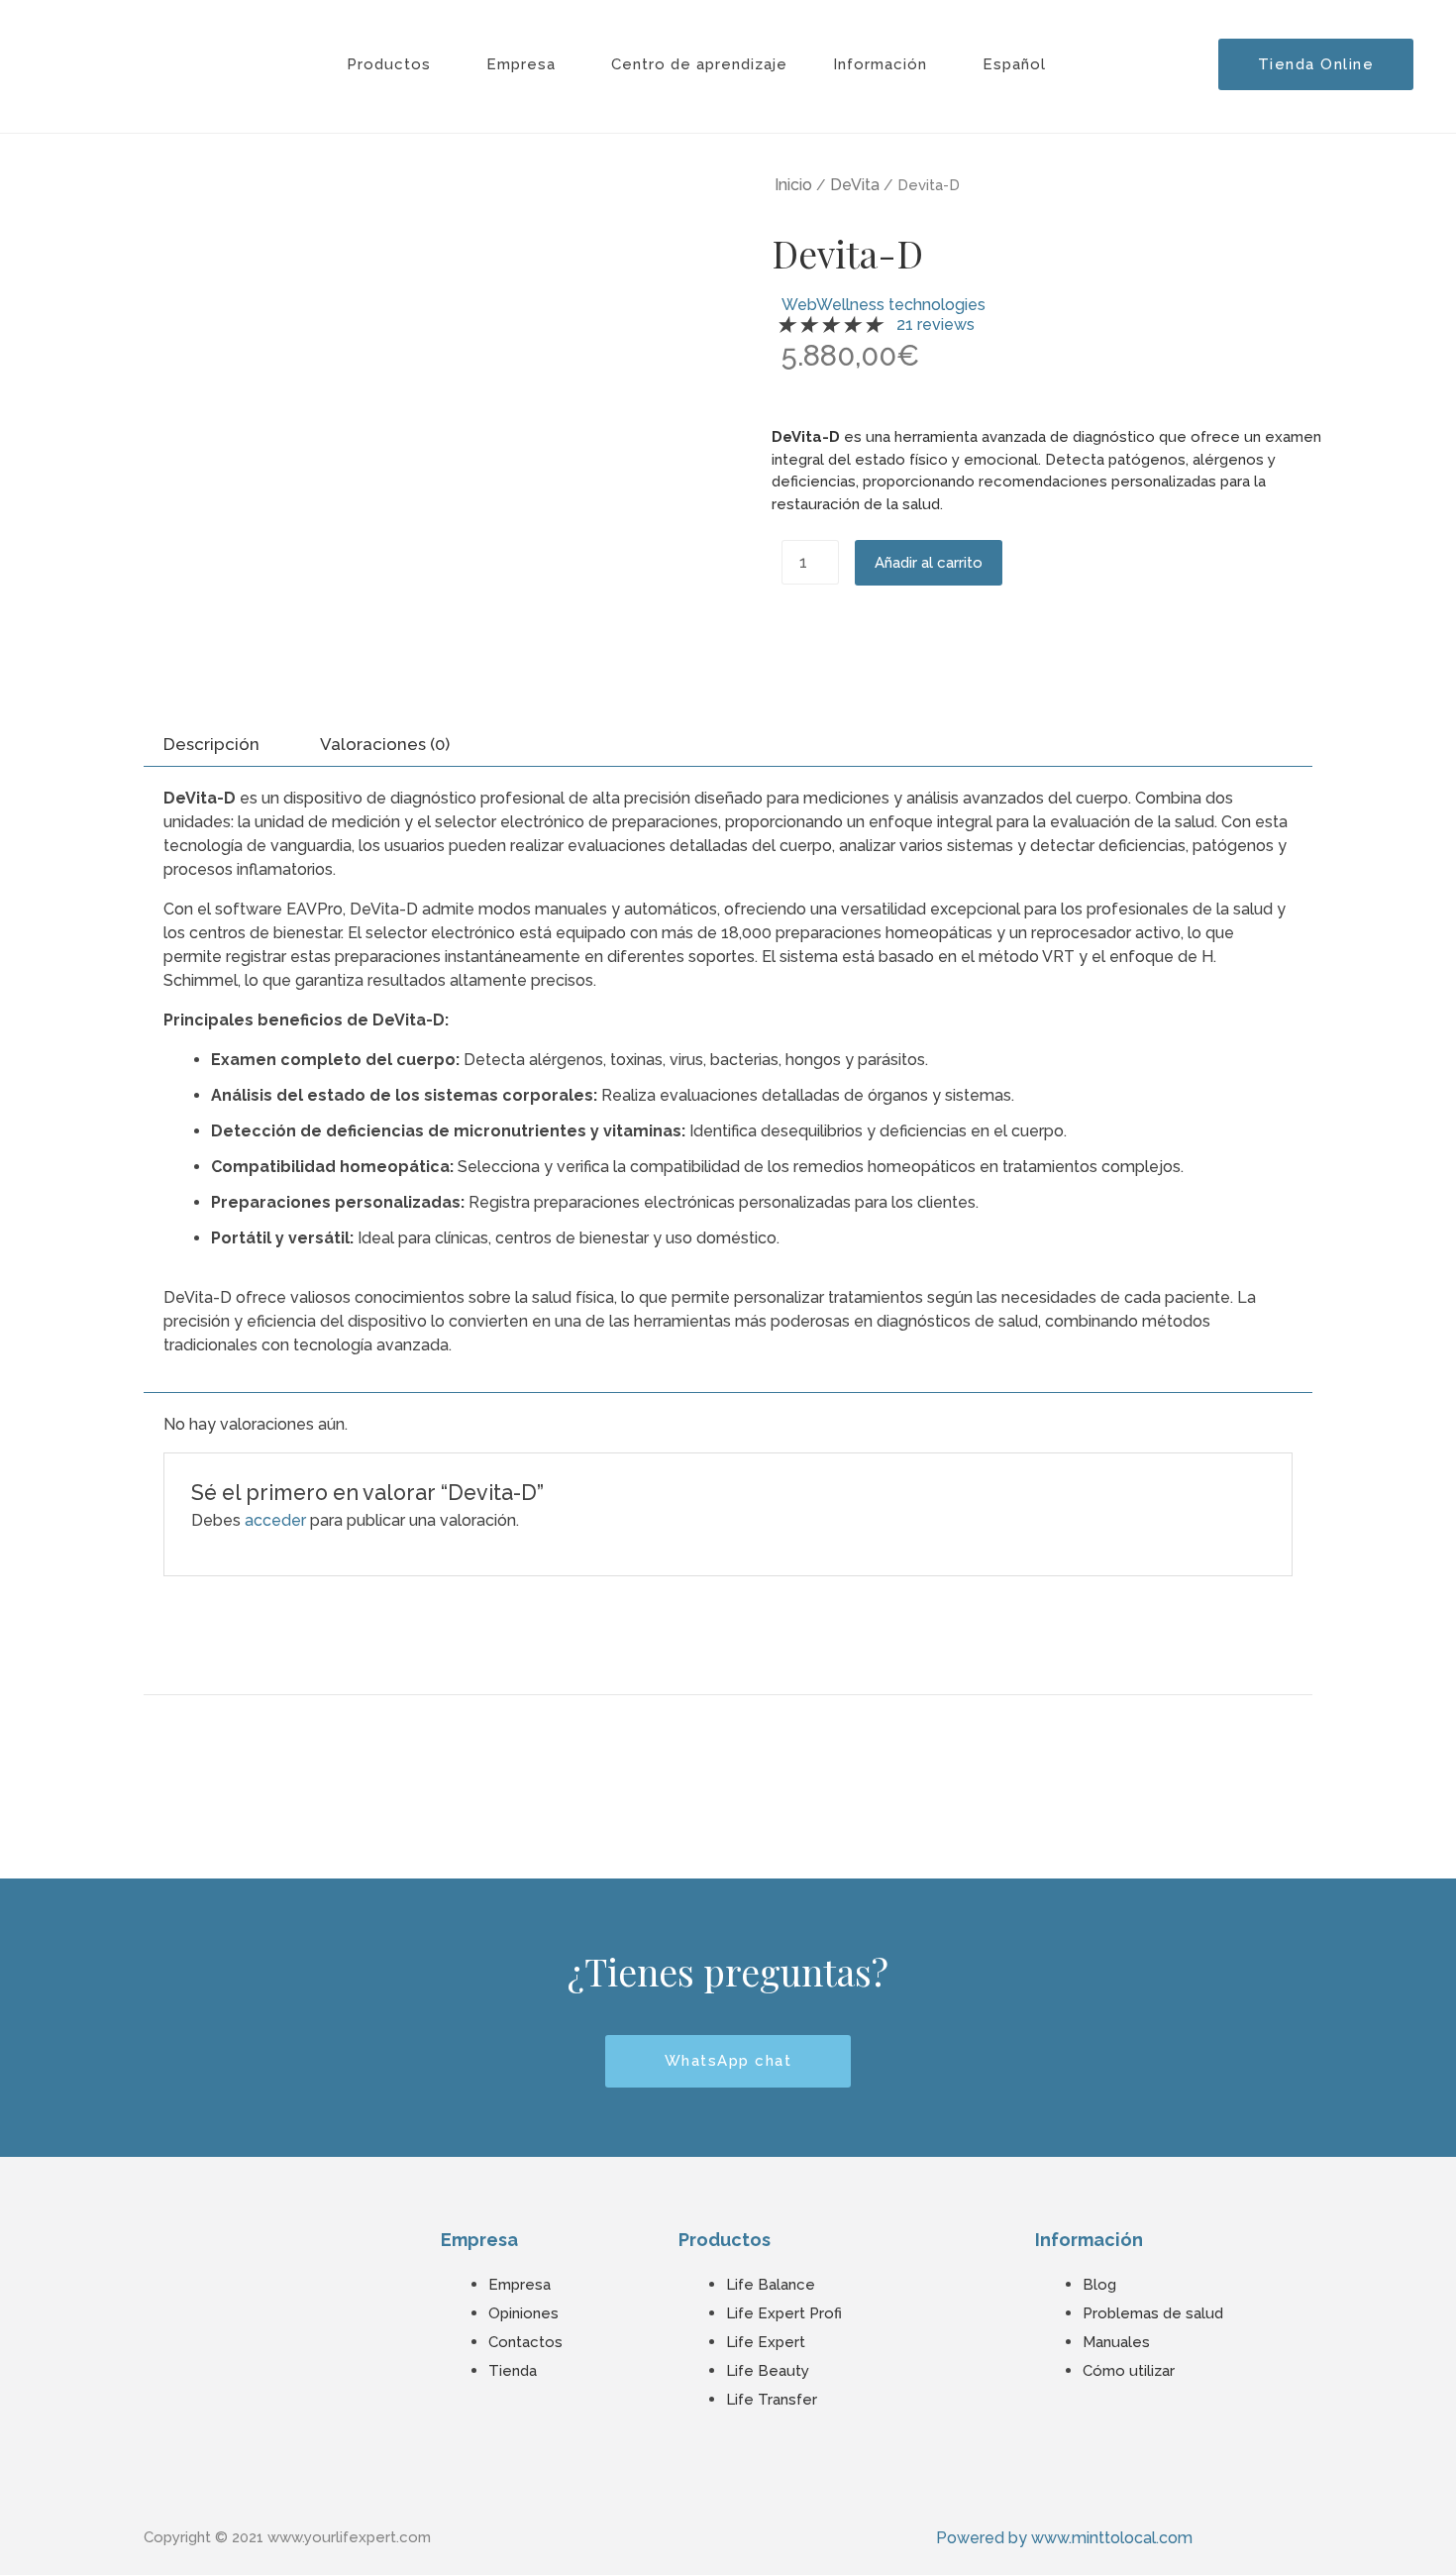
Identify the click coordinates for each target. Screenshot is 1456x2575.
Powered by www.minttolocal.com (1064, 2538)
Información (880, 64)
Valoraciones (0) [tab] (385, 744)
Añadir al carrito (929, 563)
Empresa (521, 64)
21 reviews (936, 324)
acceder (275, 1520)
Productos (389, 64)
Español (1014, 64)
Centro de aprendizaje (699, 64)
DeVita (855, 185)
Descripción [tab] (211, 744)
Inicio (793, 185)
